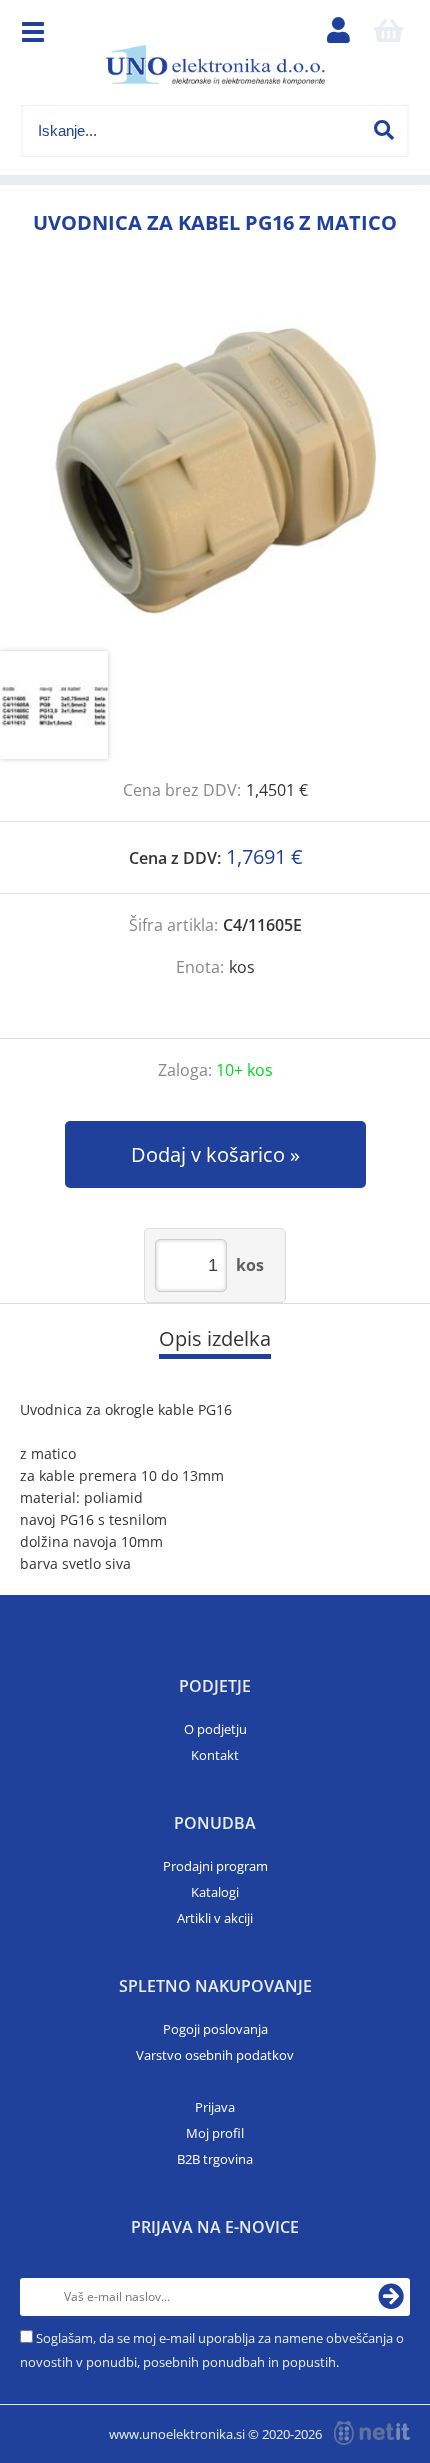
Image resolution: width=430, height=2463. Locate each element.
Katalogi (215, 1892)
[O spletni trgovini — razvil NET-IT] (372, 2433)
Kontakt (215, 1755)
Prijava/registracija (339, 35)
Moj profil (215, 2133)
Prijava (215, 2107)
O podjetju (215, 1729)
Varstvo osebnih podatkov (215, 2055)
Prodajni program (215, 1866)
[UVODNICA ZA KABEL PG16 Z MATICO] (215, 466)
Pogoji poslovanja (215, 2029)
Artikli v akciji (215, 1918)
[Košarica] (389, 35)
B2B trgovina (215, 2159)
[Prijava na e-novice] (391, 2297)
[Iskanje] (384, 130)
